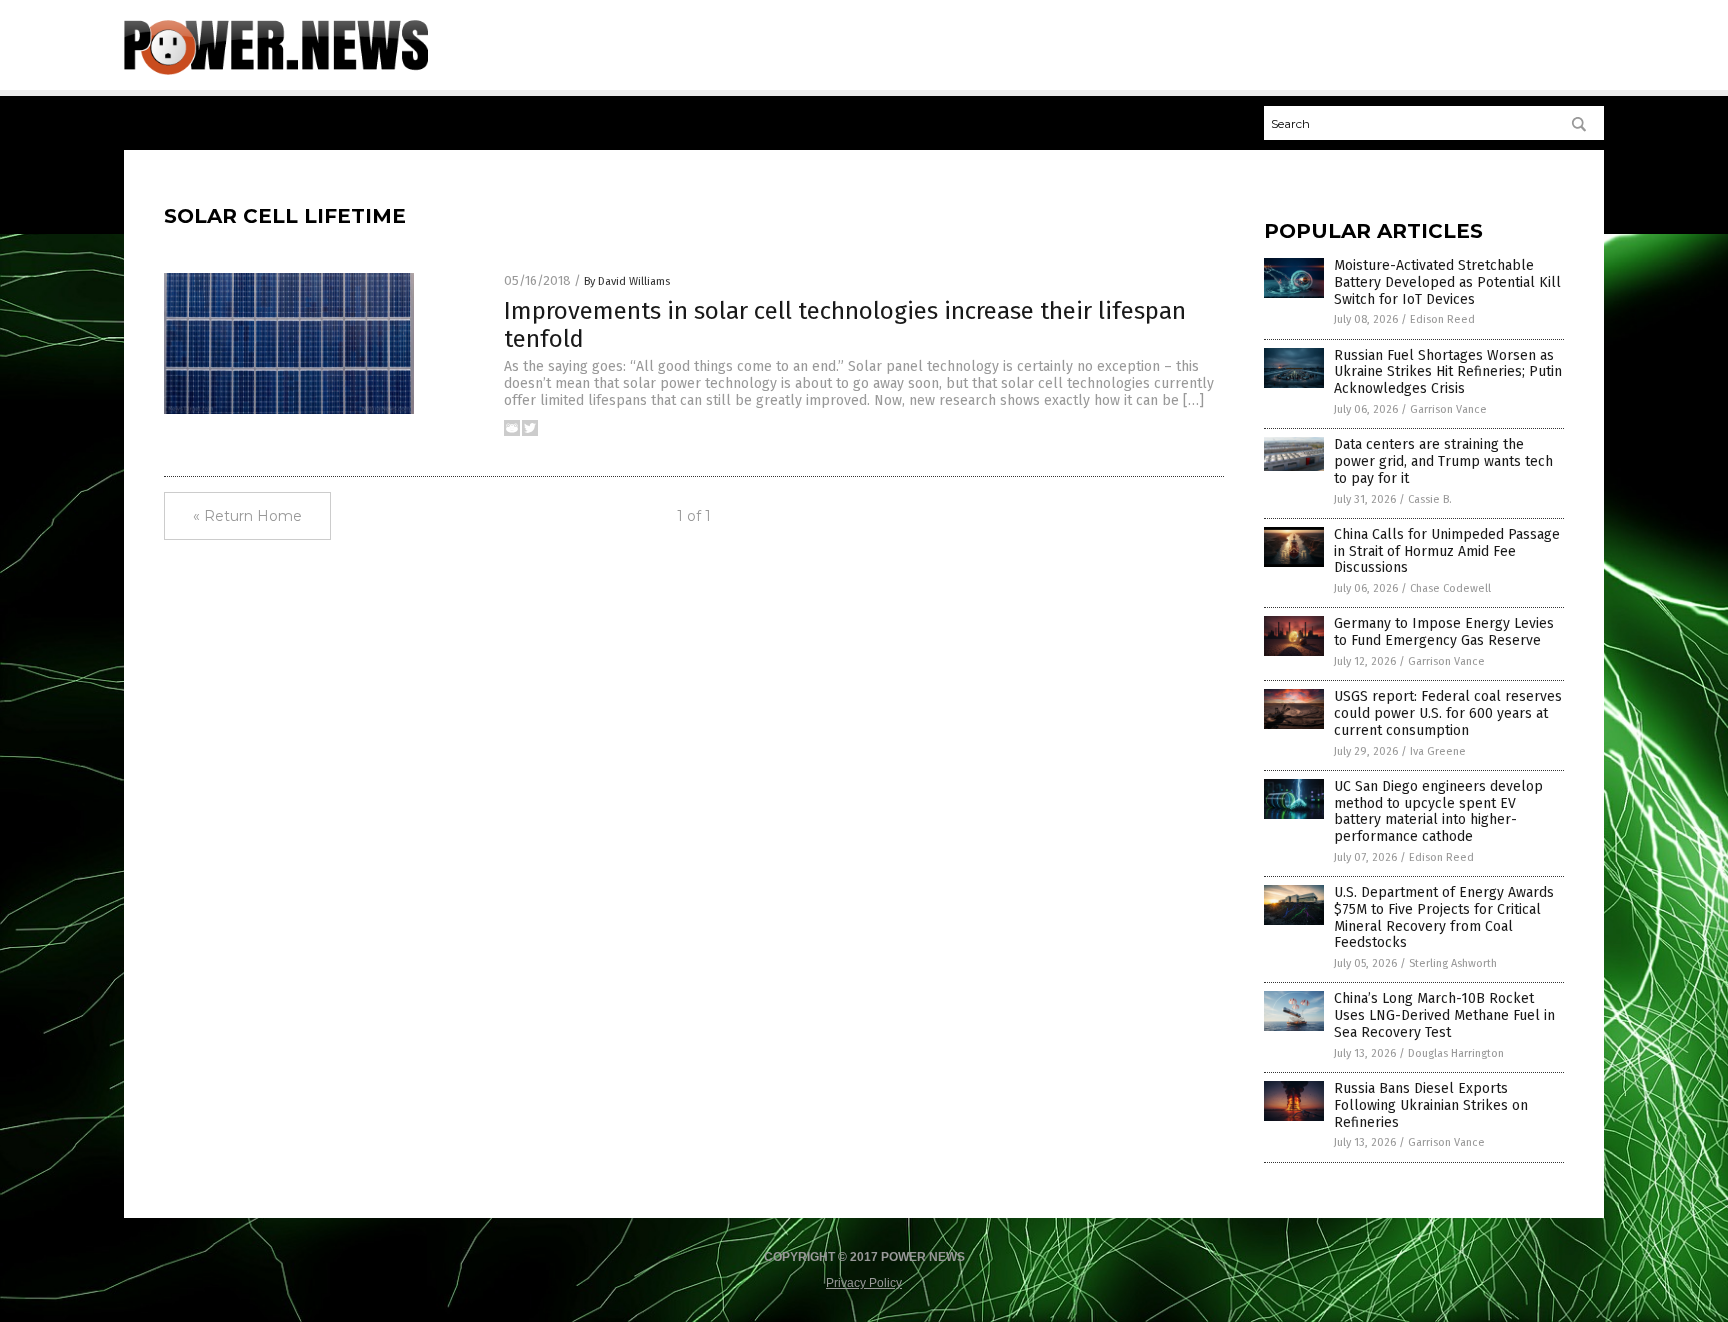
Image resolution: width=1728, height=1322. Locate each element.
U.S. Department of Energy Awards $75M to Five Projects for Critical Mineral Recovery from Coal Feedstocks (1444, 917)
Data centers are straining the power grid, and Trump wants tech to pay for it (1443, 461)
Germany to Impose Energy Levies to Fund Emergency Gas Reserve (1444, 632)
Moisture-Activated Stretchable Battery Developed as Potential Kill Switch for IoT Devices (1447, 282)
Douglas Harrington (1456, 1053)
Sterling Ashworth (1453, 963)
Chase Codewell (1450, 588)
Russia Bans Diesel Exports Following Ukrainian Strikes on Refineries (1431, 1105)
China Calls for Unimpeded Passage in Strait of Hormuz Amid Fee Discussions (1447, 551)
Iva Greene (1438, 751)
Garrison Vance (1448, 409)
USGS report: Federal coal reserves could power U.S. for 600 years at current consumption (1448, 713)
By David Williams (627, 281)
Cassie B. (1430, 499)
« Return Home (247, 516)
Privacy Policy (864, 1283)
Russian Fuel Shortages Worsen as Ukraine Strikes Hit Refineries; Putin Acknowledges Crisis (1448, 372)
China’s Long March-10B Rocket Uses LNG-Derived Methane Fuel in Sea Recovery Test (1444, 1015)
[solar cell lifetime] (276, 71)
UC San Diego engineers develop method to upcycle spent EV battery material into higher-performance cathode (1438, 811)
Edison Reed (1442, 319)
